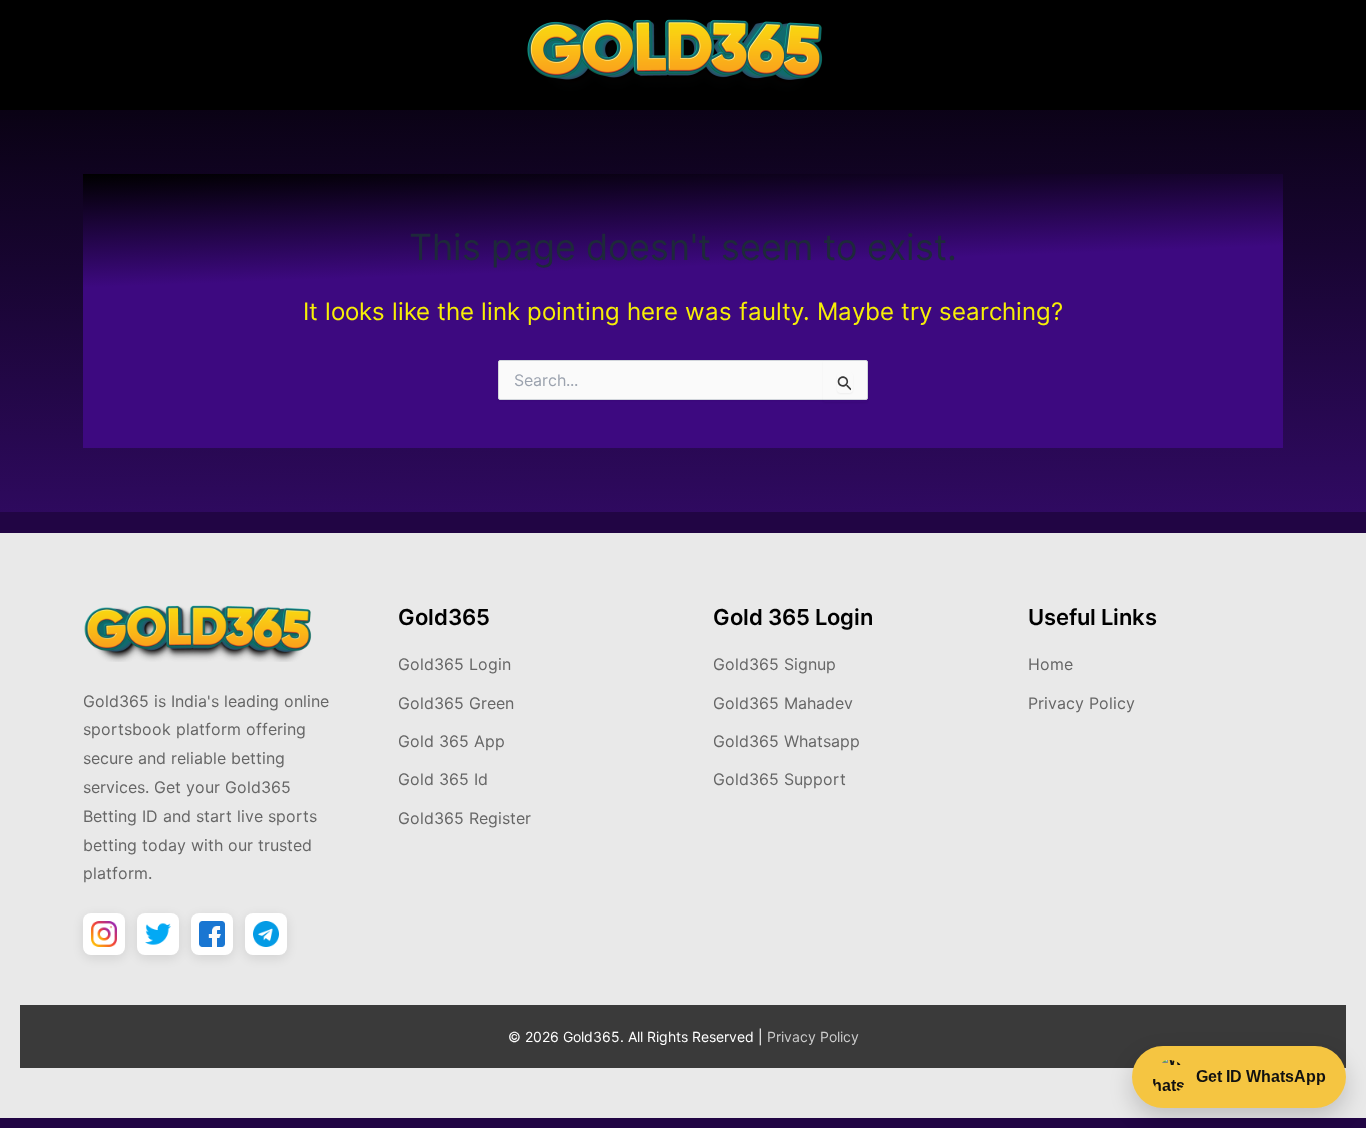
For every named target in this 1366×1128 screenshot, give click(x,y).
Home (1050, 664)
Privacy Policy (1081, 703)
